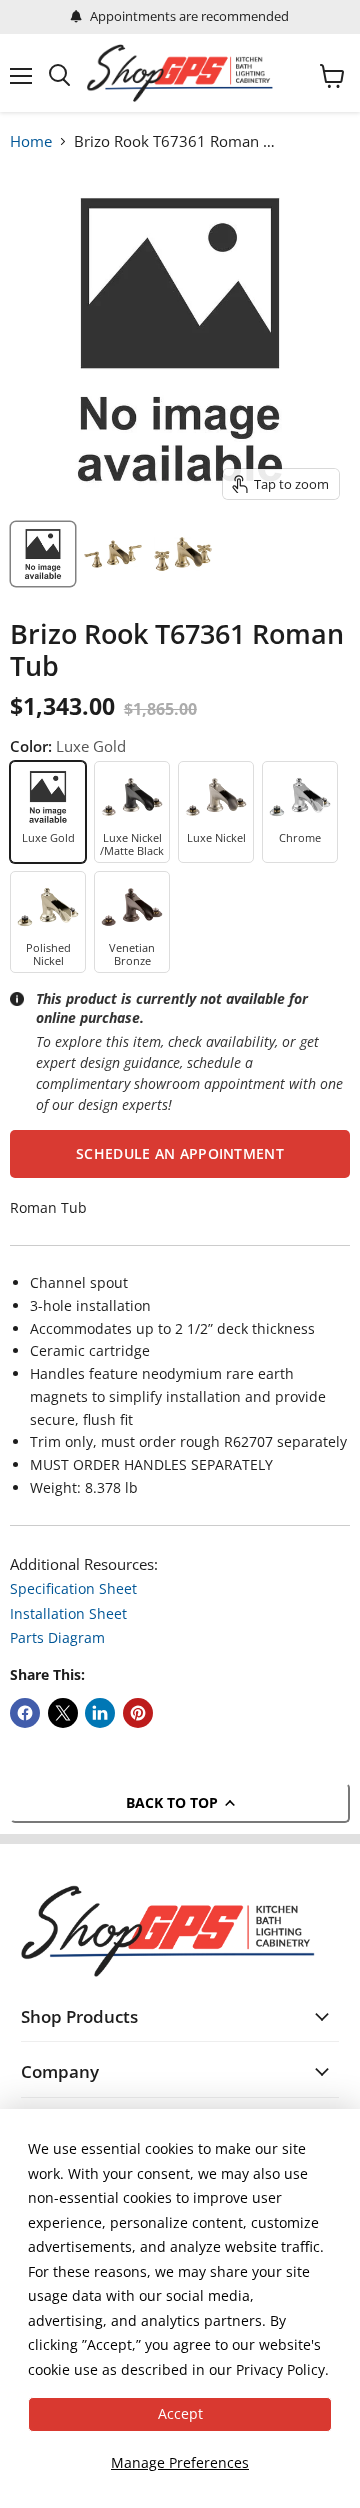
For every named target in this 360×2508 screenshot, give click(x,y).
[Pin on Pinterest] (138, 1713)
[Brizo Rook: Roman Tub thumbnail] (43, 554)
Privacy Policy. (282, 2369)
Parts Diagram (57, 1637)
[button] (180, 1154)
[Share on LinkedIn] (100, 1713)
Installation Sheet (68, 1613)
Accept (180, 2413)
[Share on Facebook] (25, 1713)
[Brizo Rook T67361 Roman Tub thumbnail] (113, 554)
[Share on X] (63, 1713)
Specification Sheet (73, 1588)
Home (31, 141)
